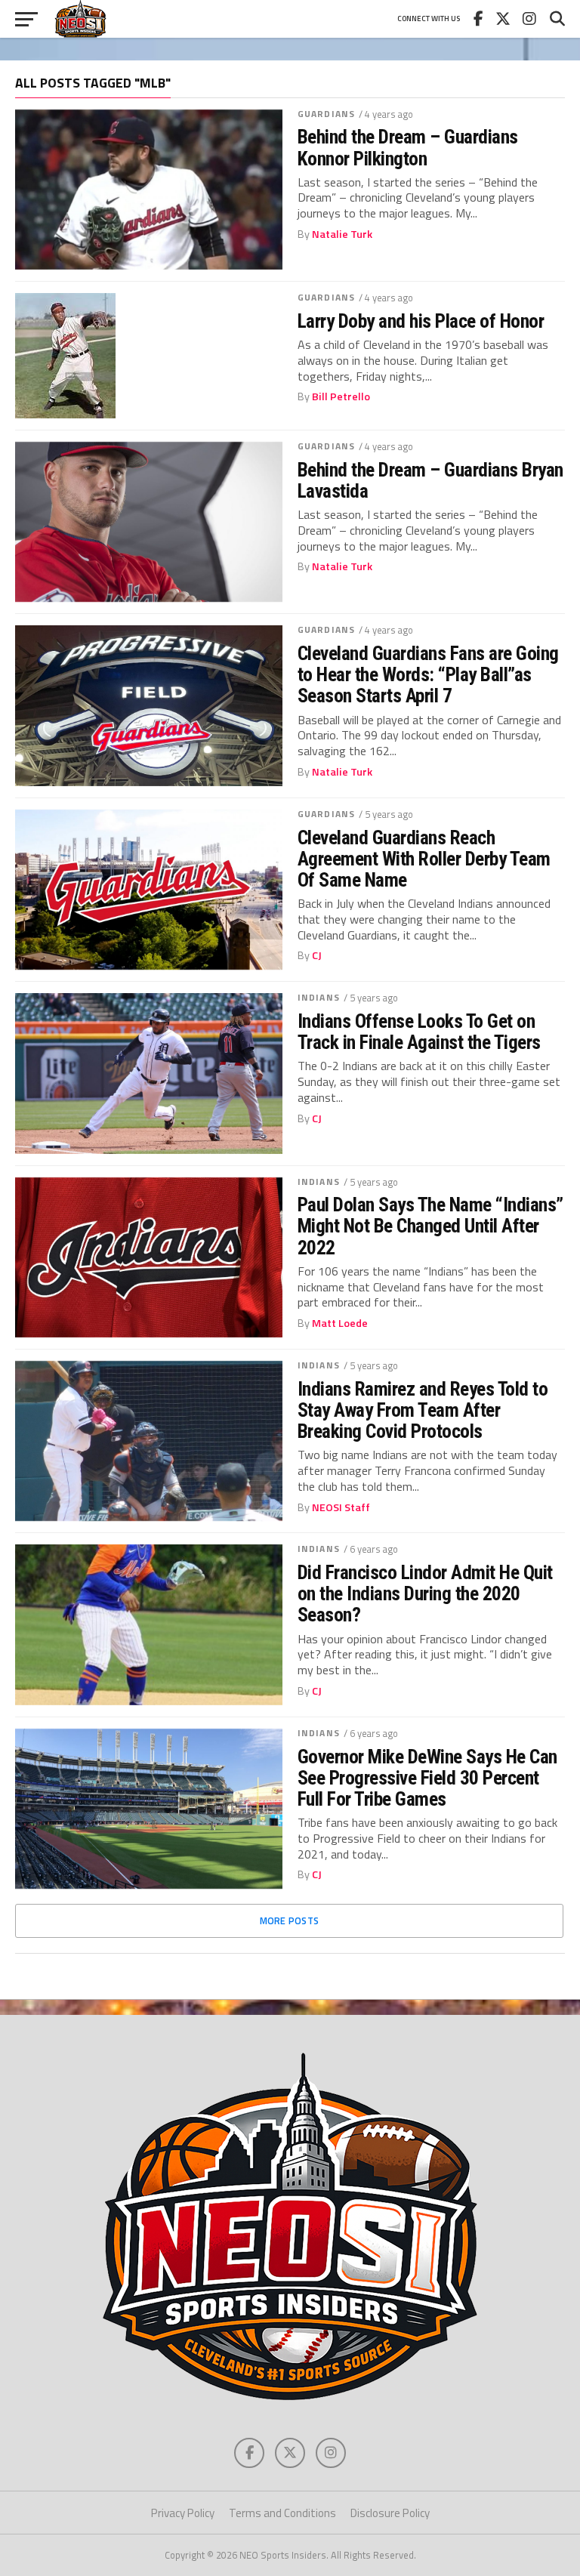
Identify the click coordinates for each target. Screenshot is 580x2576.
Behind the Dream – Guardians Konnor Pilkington (408, 147)
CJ (317, 955)
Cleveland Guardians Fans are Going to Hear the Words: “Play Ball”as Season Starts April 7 (428, 674)
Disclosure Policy (390, 2513)
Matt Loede (340, 1323)
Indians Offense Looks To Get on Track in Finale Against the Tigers (419, 1032)
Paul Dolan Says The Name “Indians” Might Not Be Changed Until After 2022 (430, 1226)
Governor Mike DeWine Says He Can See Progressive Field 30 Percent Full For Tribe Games (427, 1778)
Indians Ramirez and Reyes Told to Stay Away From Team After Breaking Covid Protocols (423, 1410)
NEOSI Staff (341, 1507)
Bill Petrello (341, 396)
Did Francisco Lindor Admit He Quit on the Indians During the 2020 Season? (425, 1593)
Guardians (326, 114)
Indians (319, 997)
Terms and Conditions (282, 2513)
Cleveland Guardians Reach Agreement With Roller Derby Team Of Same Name (424, 859)
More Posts (290, 1920)
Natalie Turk (342, 234)
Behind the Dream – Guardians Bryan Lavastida (430, 480)
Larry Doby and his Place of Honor (421, 321)
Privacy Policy (183, 2513)
